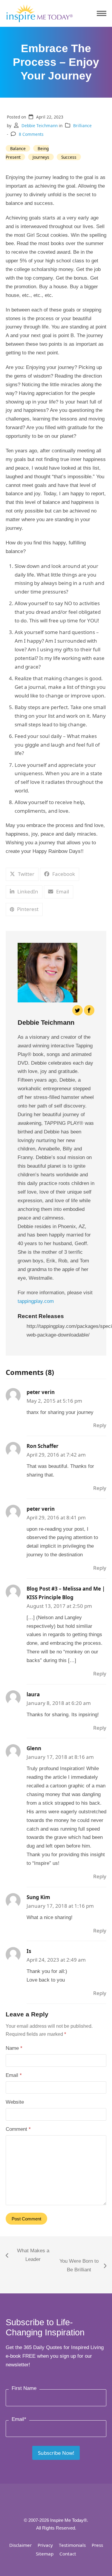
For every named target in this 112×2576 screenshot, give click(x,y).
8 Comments (31, 134)
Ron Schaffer (43, 1446)
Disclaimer (20, 2545)
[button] (102, 14)
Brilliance (82, 126)
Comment (18, 2129)
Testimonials (72, 2545)
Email (14, 2075)
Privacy (45, 2545)
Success (69, 157)
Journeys (41, 157)
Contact (68, 2554)
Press (97, 2545)
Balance (18, 148)
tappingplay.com (36, 1301)
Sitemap (45, 2554)
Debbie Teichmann (40, 126)
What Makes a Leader (27, 2256)
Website (15, 2102)
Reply (100, 1425)
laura (33, 1694)
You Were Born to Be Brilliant (78, 2266)
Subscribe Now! (56, 2453)
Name (14, 2048)
